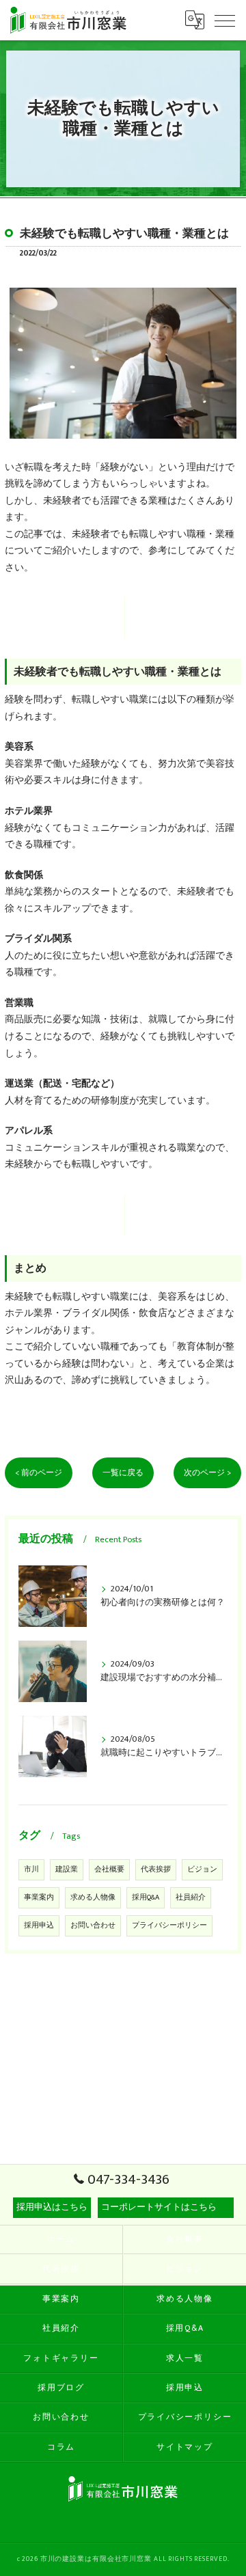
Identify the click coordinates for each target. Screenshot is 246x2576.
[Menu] (225, 20)
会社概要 (109, 1869)
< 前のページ (39, 1473)
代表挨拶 (156, 1869)
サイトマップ (185, 2447)
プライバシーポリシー (169, 1926)
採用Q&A (146, 1897)
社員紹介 (191, 1897)
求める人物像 (93, 1897)
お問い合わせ (93, 1926)
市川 (31, 1869)
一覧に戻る (123, 1473)
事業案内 (39, 1897)
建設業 (67, 1869)
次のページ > (207, 1473)
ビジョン (202, 1869)
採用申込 (39, 1926)
